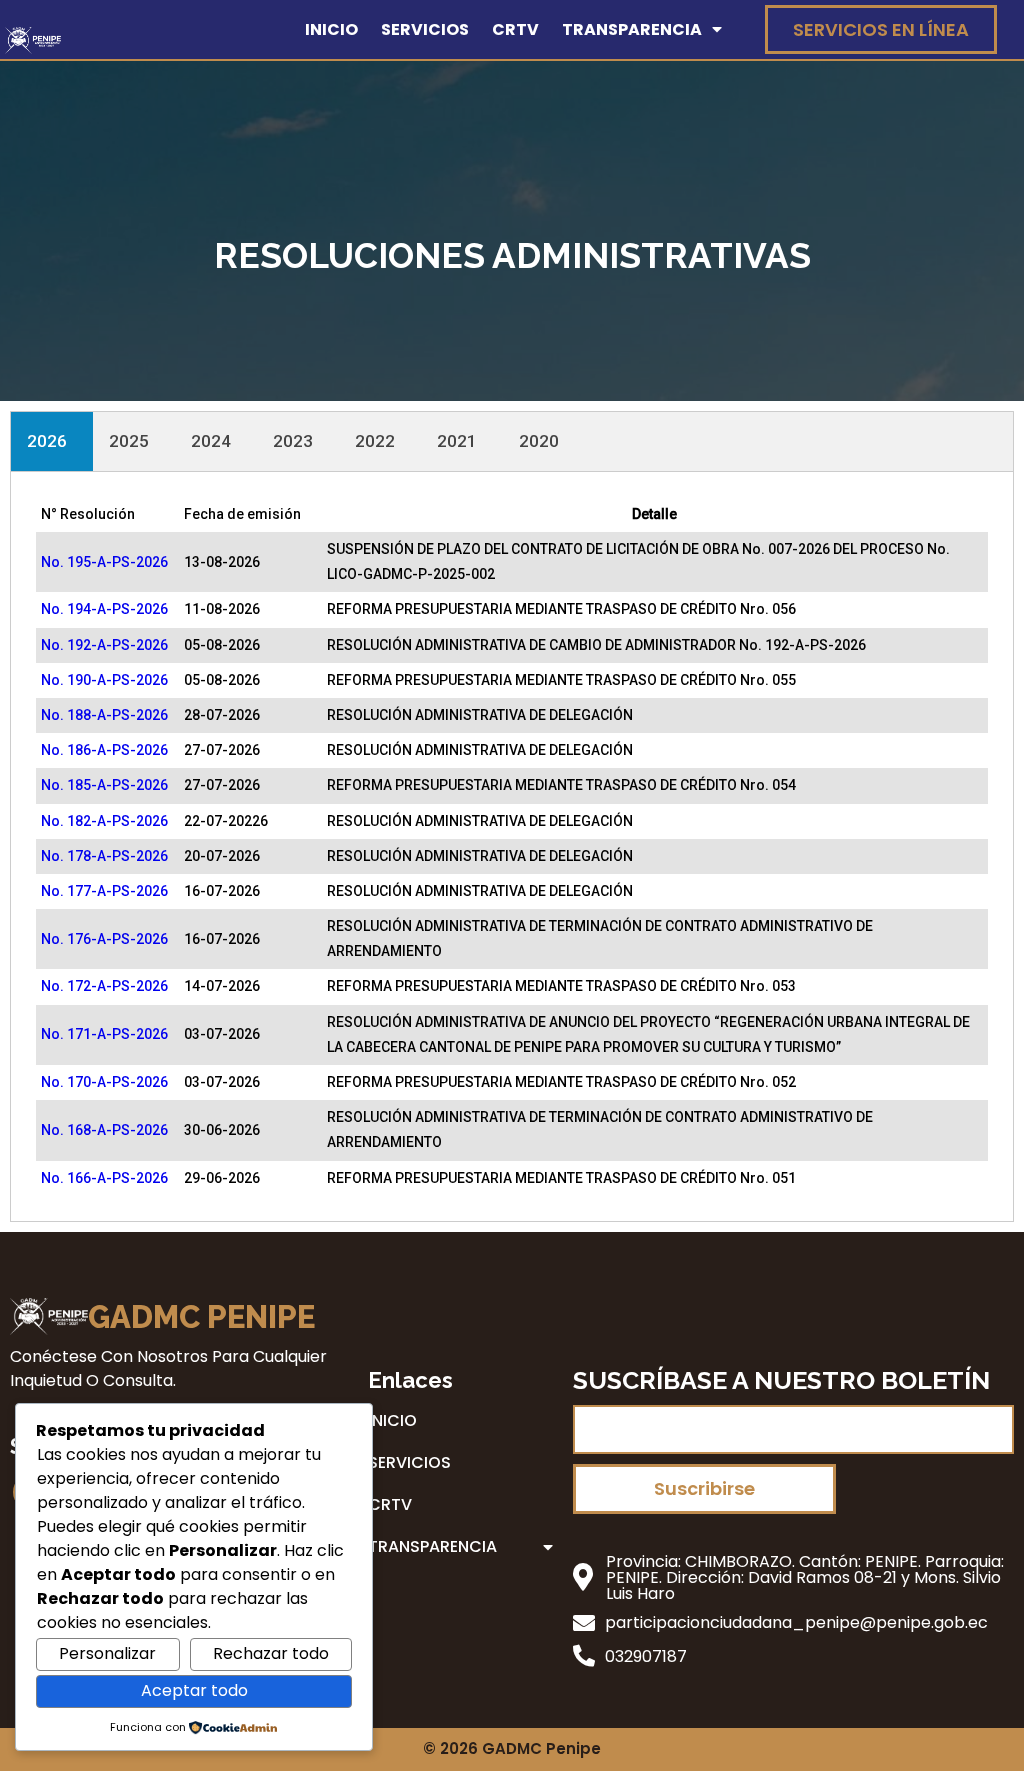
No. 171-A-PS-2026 (104, 1034)
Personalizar (107, 1653)
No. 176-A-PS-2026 (104, 939)
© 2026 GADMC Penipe (512, 1748)
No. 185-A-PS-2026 (104, 785)
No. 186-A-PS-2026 (104, 750)
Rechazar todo (271, 1653)
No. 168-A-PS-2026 (104, 1130)
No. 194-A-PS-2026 (104, 609)
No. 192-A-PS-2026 (104, 645)
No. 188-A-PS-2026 (104, 715)
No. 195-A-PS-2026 (104, 562)
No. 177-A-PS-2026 (104, 891)
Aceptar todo (194, 1690)
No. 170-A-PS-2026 (104, 1082)
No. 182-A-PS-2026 (104, 821)
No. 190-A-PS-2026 (104, 680)
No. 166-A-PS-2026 (104, 1178)
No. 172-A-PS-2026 (104, 986)
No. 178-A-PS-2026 (104, 856)
